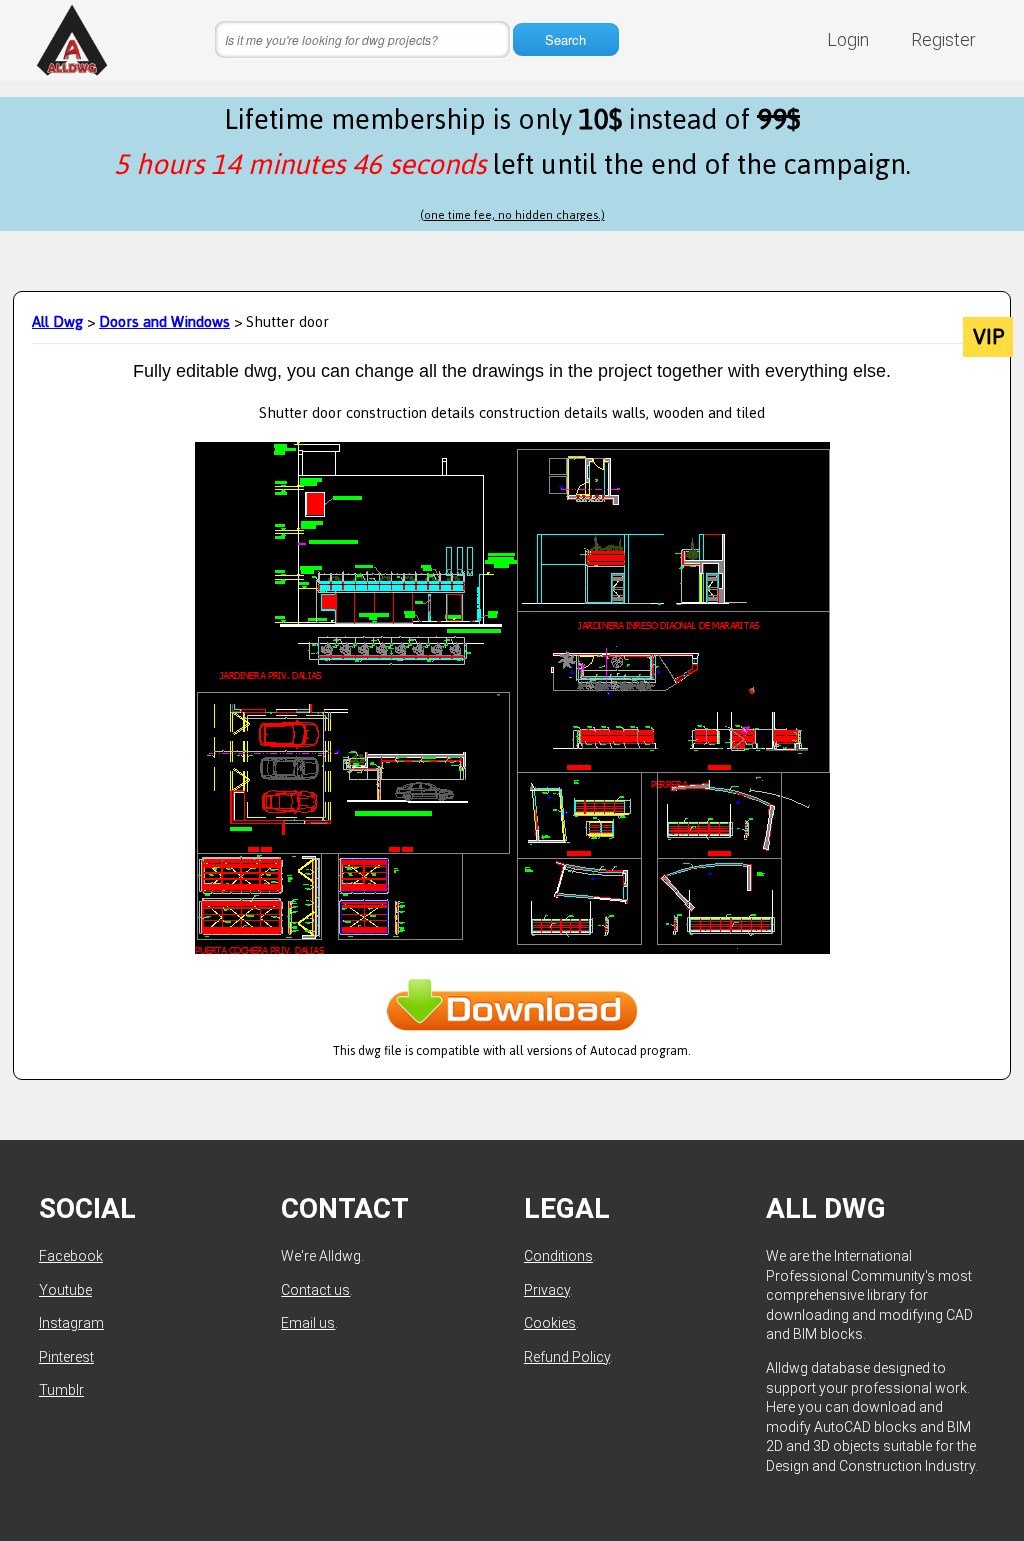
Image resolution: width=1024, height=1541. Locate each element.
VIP (988, 337)
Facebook (71, 1256)
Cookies (550, 1323)
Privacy (547, 1290)
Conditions (558, 1256)
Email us (308, 1323)
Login (848, 39)
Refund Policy (567, 1357)
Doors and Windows (164, 321)
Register (943, 39)
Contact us (315, 1290)
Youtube (65, 1290)
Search (565, 39)
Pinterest (66, 1357)
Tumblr (61, 1390)
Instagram (71, 1323)
